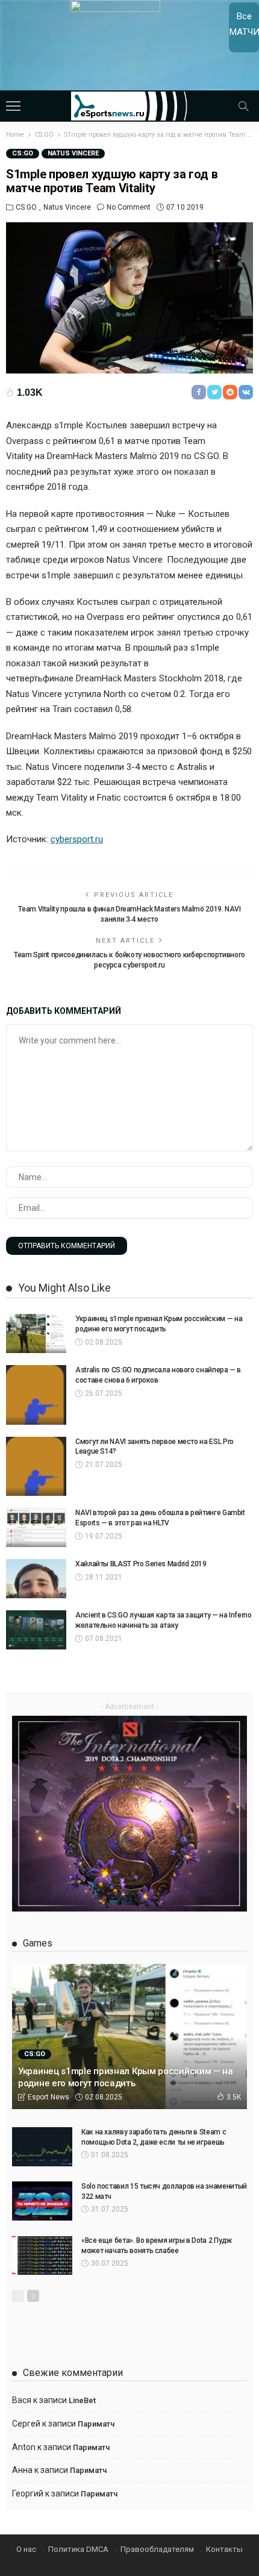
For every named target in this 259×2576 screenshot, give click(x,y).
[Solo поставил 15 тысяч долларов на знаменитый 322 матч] (42, 2201)
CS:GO (23, 153)
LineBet (82, 2400)
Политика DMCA (78, 2549)
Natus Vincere (73, 153)
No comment (129, 207)
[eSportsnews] (130, 105)
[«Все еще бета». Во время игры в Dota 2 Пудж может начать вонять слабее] (42, 2255)
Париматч (96, 2424)
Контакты (224, 2549)
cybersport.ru (77, 839)
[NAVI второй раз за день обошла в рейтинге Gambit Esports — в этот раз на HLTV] (36, 1527)
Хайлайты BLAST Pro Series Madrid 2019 (141, 1564)
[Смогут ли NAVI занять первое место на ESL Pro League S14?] (36, 1466)
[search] (243, 106)
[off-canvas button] (13, 106)
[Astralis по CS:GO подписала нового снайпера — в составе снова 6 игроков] (36, 1395)
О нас (26, 2549)
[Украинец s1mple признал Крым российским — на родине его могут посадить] (36, 1333)
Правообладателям (157, 2549)
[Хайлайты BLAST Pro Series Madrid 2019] (36, 1579)
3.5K (234, 2097)
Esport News (48, 2097)
